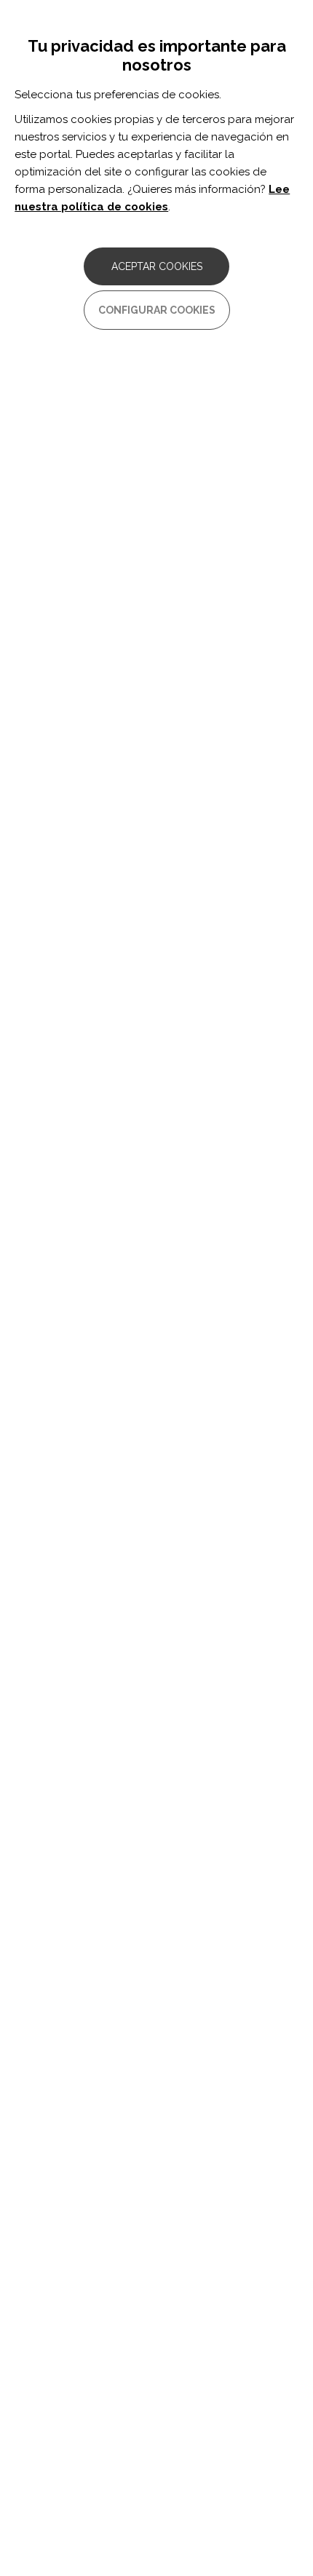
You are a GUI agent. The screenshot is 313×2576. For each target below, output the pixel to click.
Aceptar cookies (157, 266)
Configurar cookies (157, 310)
